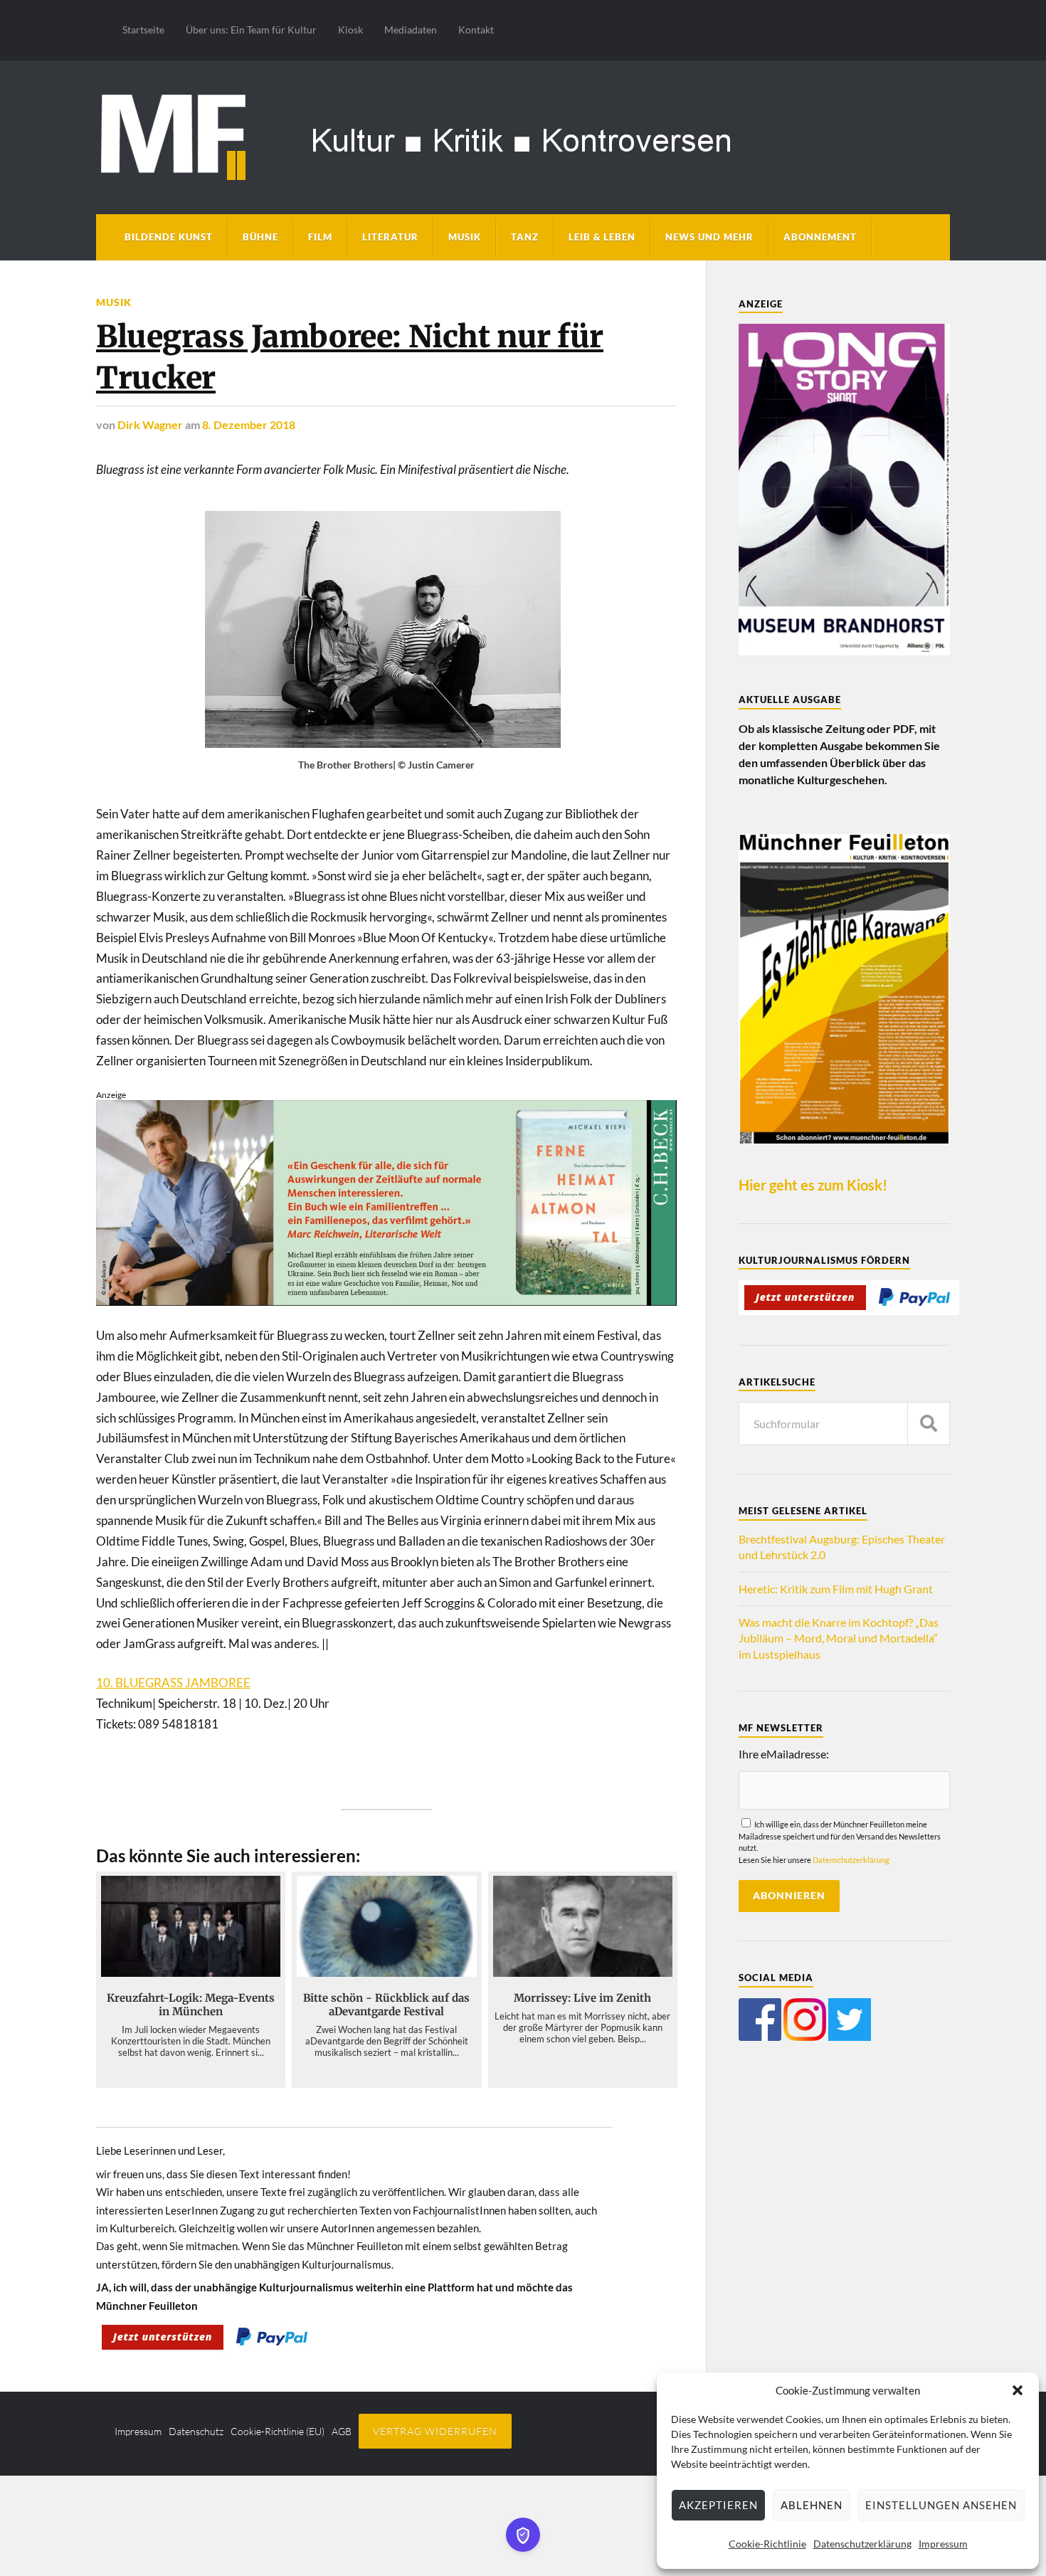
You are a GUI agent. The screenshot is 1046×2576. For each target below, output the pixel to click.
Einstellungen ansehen (941, 2505)
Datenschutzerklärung (862, 2544)
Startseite (143, 30)
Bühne (260, 237)
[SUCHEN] (929, 1424)
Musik (465, 237)
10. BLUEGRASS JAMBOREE (173, 1683)
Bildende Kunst (169, 237)
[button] (1018, 2390)
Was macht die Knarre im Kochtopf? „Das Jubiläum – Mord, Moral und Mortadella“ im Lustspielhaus (839, 1638)
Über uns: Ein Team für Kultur (251, 30)
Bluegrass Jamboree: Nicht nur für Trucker (350, 357)
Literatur (390, 237)
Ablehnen (812, 2505)
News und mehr (709, 237)
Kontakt (476, 30)
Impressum (943, 2544)
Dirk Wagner (150, 424)
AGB (342, 2431)
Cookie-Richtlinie (767, 2544)
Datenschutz (196, 2431)
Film (320, 237)
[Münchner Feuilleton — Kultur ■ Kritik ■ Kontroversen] (523, 135)
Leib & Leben (602, 237)
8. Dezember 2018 (249, 424)
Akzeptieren (718, 2505)
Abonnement (820, 237)
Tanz (525, 237)
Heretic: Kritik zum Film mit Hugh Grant (836, 1589)
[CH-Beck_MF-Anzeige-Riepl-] (386, 1301)
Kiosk (350, 30)
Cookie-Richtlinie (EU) (278, 2431)
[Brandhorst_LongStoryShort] (844, 651)
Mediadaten (411, 30)
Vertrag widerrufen (435, 2431)
